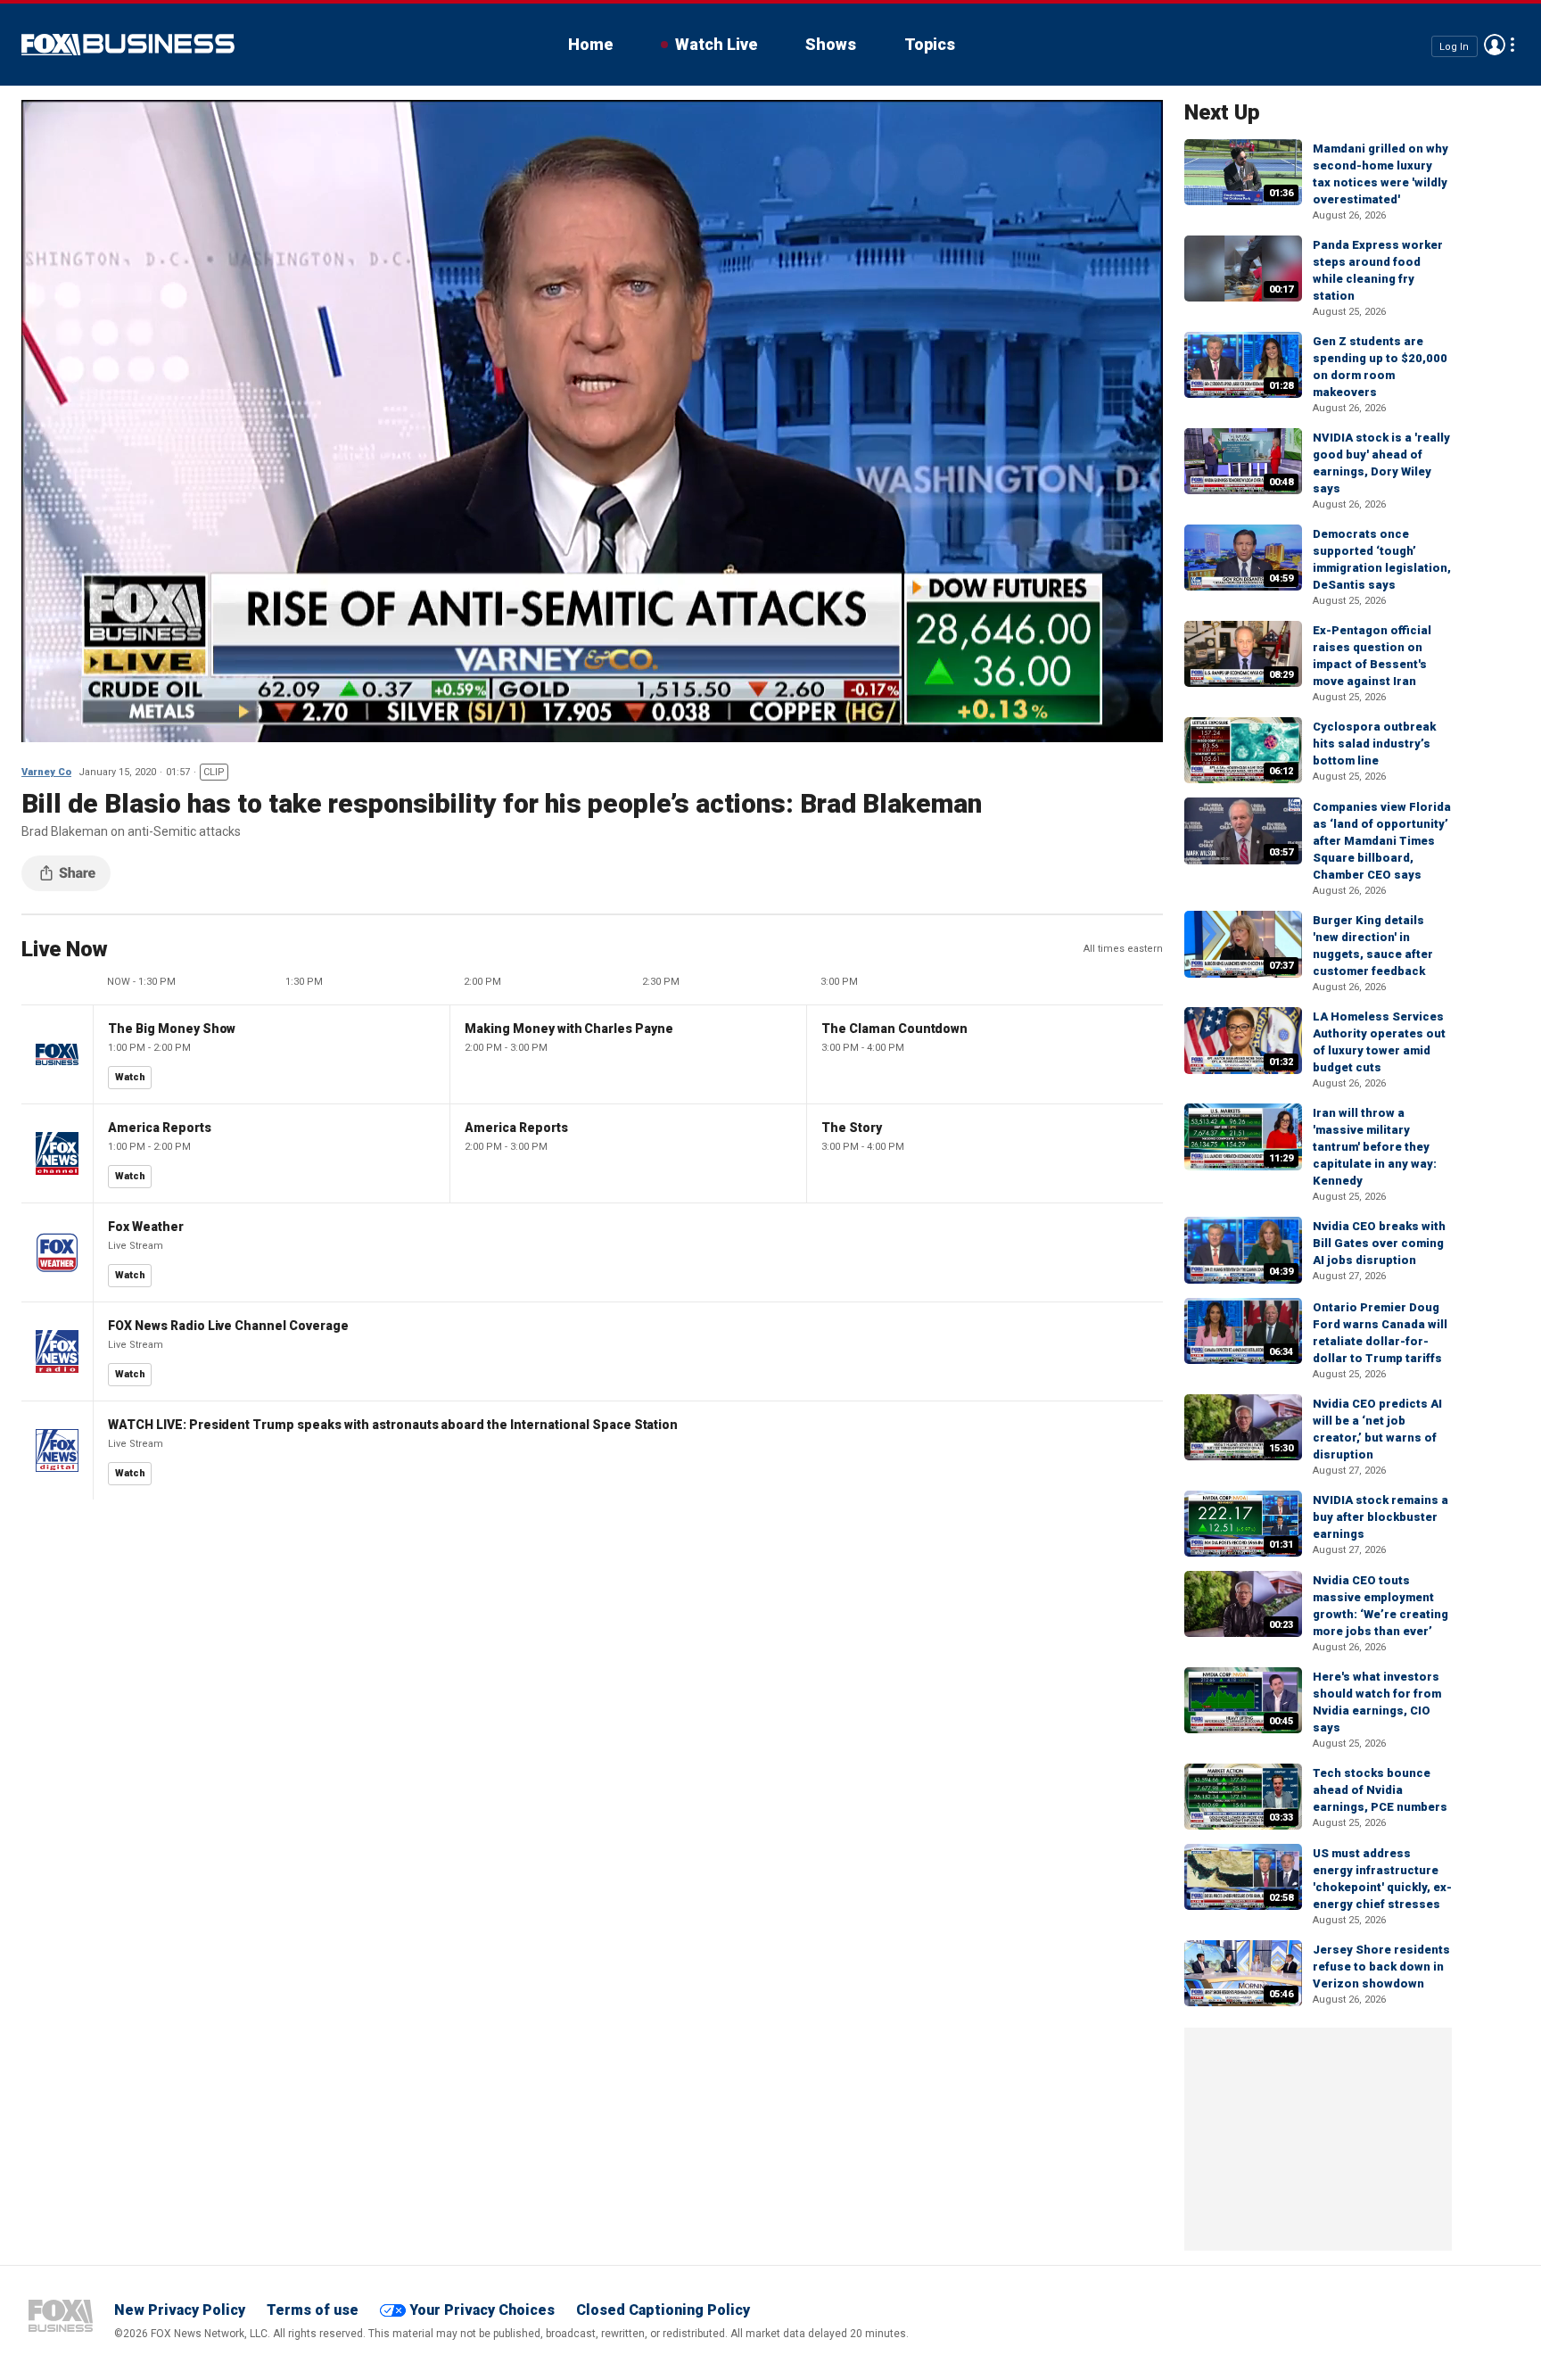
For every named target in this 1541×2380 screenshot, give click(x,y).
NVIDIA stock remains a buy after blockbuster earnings (1380, 1517)
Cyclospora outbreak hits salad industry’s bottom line (1374, 744)
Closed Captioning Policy (663, 2310)
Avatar (1495, 45)
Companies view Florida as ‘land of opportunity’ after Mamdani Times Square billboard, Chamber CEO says (1382, 841)
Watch (130, 1077)
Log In (1454, 46)
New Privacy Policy (180, 2310)
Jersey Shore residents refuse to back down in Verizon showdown (1381, 1967)
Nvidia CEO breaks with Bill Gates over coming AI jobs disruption (1379, 1243)
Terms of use (313, 2310)
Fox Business (128, 45)
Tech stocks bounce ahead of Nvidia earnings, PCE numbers (1380, 1790)
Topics (930, 44)
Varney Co (46, 772)
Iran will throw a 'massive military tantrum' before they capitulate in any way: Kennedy (1375, 1147)
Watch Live (716, 44)
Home (590, 44)
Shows (831, 44)
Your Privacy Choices (482, 2310)
